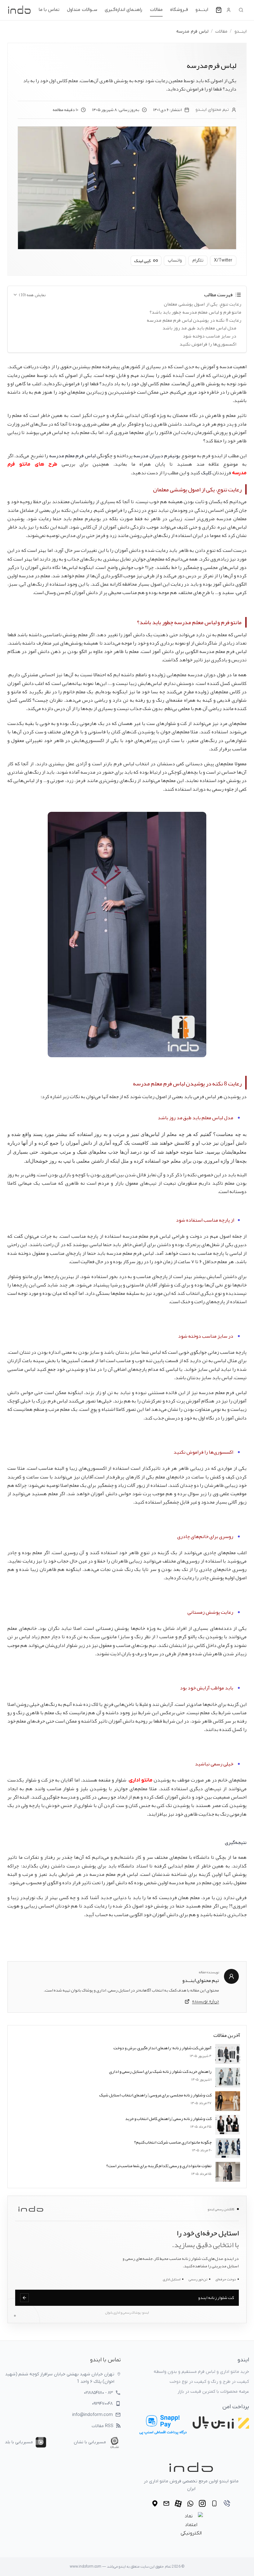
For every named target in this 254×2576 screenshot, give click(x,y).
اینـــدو (202, 10)
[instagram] (202, 2503)
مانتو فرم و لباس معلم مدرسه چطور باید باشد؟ (195, 312)
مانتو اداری (141, 1780)
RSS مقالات (103, 2426)
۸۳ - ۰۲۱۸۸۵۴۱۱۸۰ (98, 2393)
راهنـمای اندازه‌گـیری (124, 10)
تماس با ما (49, 10)
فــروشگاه (179, 10)
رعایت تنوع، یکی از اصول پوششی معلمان (203, 304)
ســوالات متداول (82, 10)
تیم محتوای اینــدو (212, 110)
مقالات (156, 10)
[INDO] (19, 10)
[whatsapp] (190, 2504)
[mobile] (214, 2503)
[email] (166, 2503)
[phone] (227, 2503)
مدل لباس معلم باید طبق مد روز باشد (199, 328)
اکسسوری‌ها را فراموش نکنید (208, 344)
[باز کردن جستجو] (241, 10)
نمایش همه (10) (32, 295)
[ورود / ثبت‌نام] (229, 10)
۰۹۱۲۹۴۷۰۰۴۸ (102, 2404)
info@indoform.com (92, 2415)
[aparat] (178, 2504)
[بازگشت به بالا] (237, 2567)
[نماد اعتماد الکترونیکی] (191, 2525)
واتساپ (175, 260)
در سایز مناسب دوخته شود (210, 336)
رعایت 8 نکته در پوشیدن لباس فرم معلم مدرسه (194, 320)
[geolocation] (155, 2503)
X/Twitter (223, 260)
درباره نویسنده (206, 2001)
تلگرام (198, 260)
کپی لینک (142, 261)
